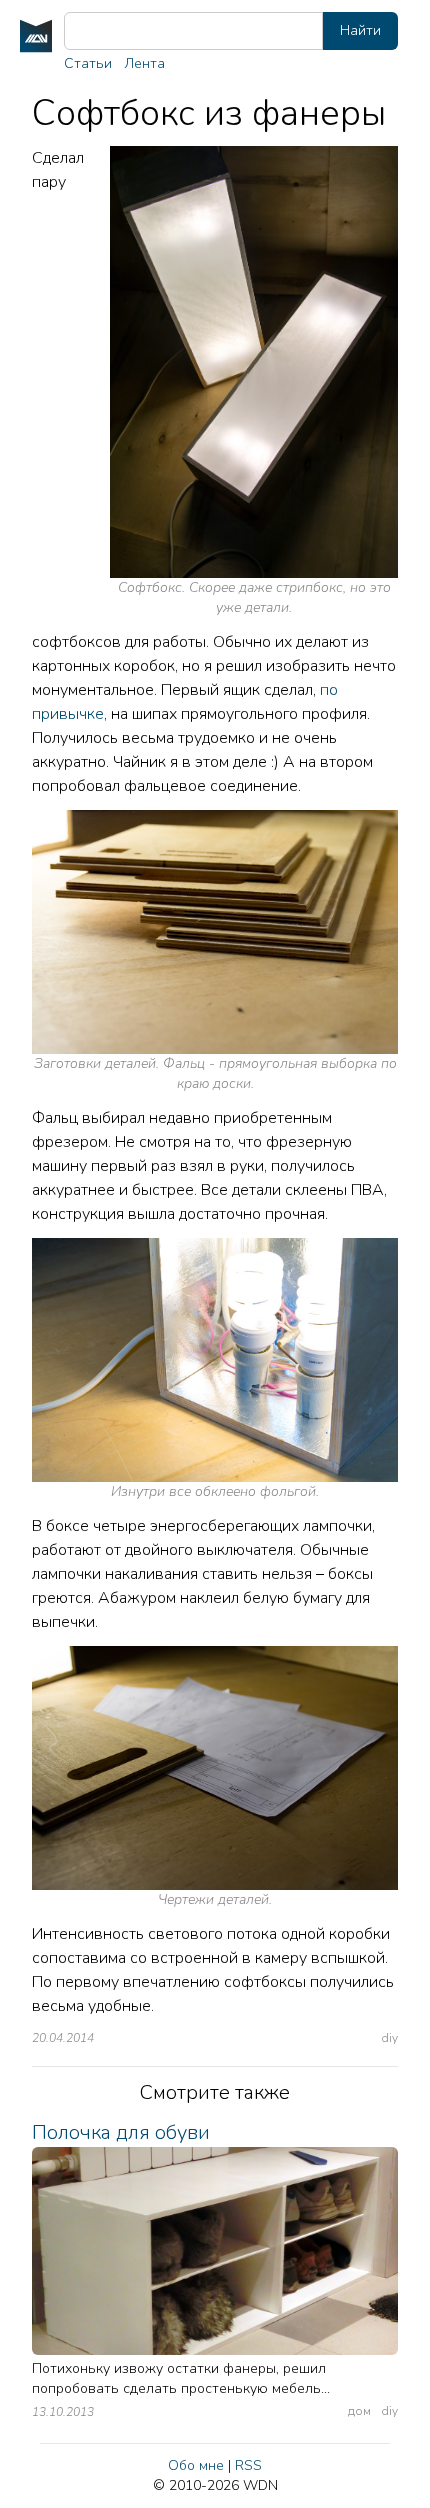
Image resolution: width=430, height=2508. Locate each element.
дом (359, 2411)
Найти (360, 30)
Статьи (88, 63)
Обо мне (196, 2465)
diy (390, 2038)
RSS (248, 2465)
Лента (144, 63)
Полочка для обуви (121, 2132)
